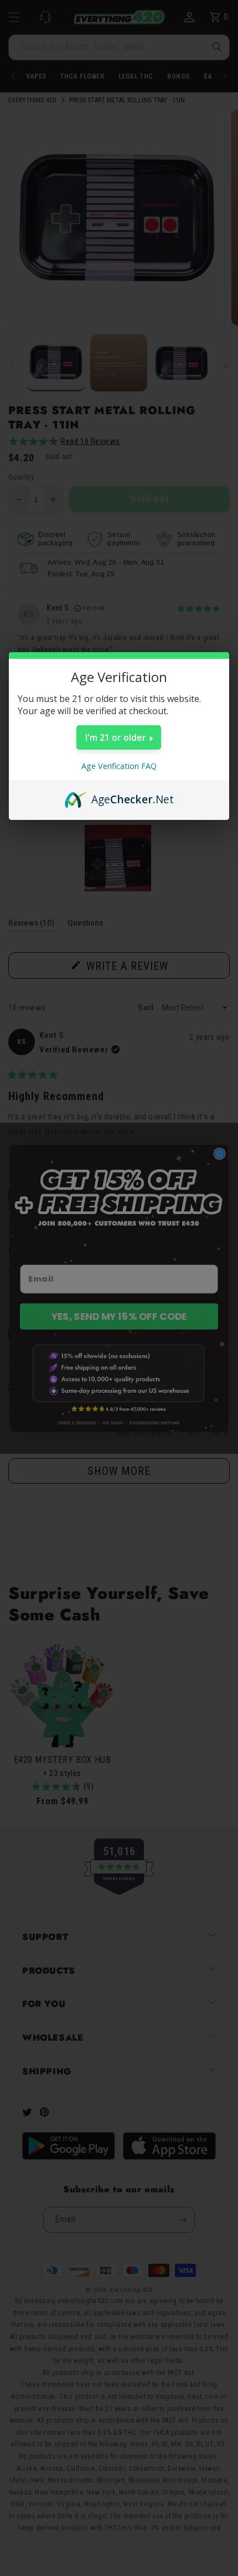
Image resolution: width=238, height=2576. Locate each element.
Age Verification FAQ (119, 766)
